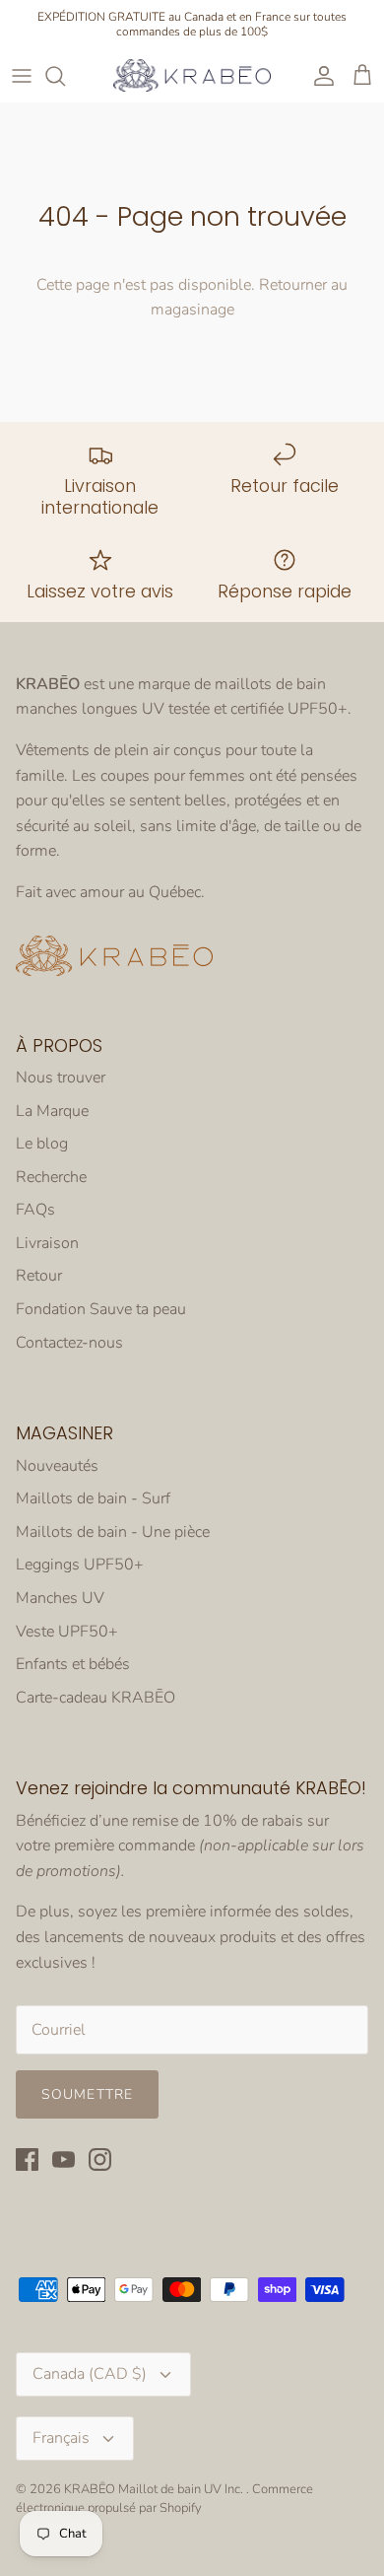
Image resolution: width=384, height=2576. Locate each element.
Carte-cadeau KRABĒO (96, 1698)
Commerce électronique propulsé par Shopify (164, 2498)
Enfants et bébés (73, 1664)
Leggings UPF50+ (80, 1565)
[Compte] (319, 76)
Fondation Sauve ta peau (101, 1309)
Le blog (42, 1144)
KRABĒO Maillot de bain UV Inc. (155, 2489)
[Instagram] (100, 2159)
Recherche (51, 1177)
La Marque (52, 1111)
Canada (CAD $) (90, 2374)
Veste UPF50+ (67, 1632)
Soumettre (87, 2094)
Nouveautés (57, 1466)
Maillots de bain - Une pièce (113, 1532)
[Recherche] (65, 76)
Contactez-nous (69, 1343)
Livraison (47, 1243)
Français (61, 2438)
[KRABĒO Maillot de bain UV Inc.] (192, 75)
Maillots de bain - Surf (93, 1498)
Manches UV (60, 1598)
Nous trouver (61, 1078)
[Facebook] (27, 2159)
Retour (39, 1276)
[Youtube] (64, 2159)
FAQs (35, 1210)
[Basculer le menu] (22, 76)
